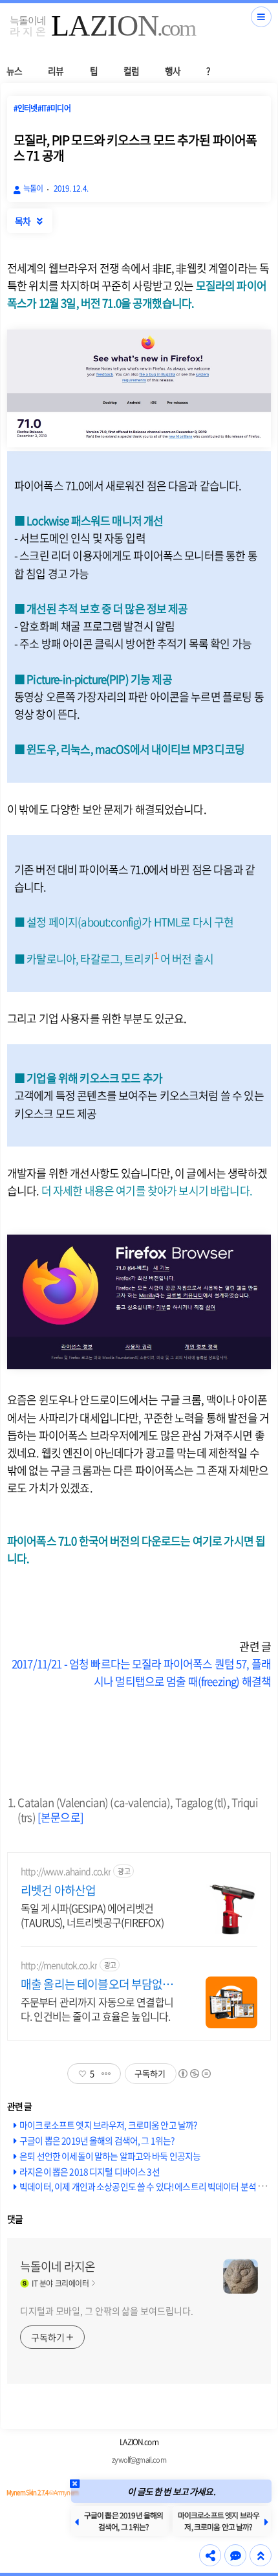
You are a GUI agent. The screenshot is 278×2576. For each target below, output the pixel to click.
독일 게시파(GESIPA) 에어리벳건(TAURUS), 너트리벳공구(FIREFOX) (92, 1915)
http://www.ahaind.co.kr (66, 1871)
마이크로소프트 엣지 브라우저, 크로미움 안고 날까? (108, 2125)
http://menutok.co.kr (59, 1965)
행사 (173, 71)
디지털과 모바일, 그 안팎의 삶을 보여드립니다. (106, 2311)
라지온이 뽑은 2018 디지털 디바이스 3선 (90, 2171)
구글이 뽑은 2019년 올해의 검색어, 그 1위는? (97, 2140)
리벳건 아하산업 (58, 1890)
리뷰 (56, 71)
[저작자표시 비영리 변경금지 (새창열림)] (194, 2074)
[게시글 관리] (106, 2074)
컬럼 (131, 71)
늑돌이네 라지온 (58, 2267)
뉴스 (14, 71)
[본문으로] (60, 1817)
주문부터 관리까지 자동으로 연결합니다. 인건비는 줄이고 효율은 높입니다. (97, 2009)
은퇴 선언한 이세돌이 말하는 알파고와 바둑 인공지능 (110, 2156)
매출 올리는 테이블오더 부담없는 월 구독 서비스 (97, 1984)
